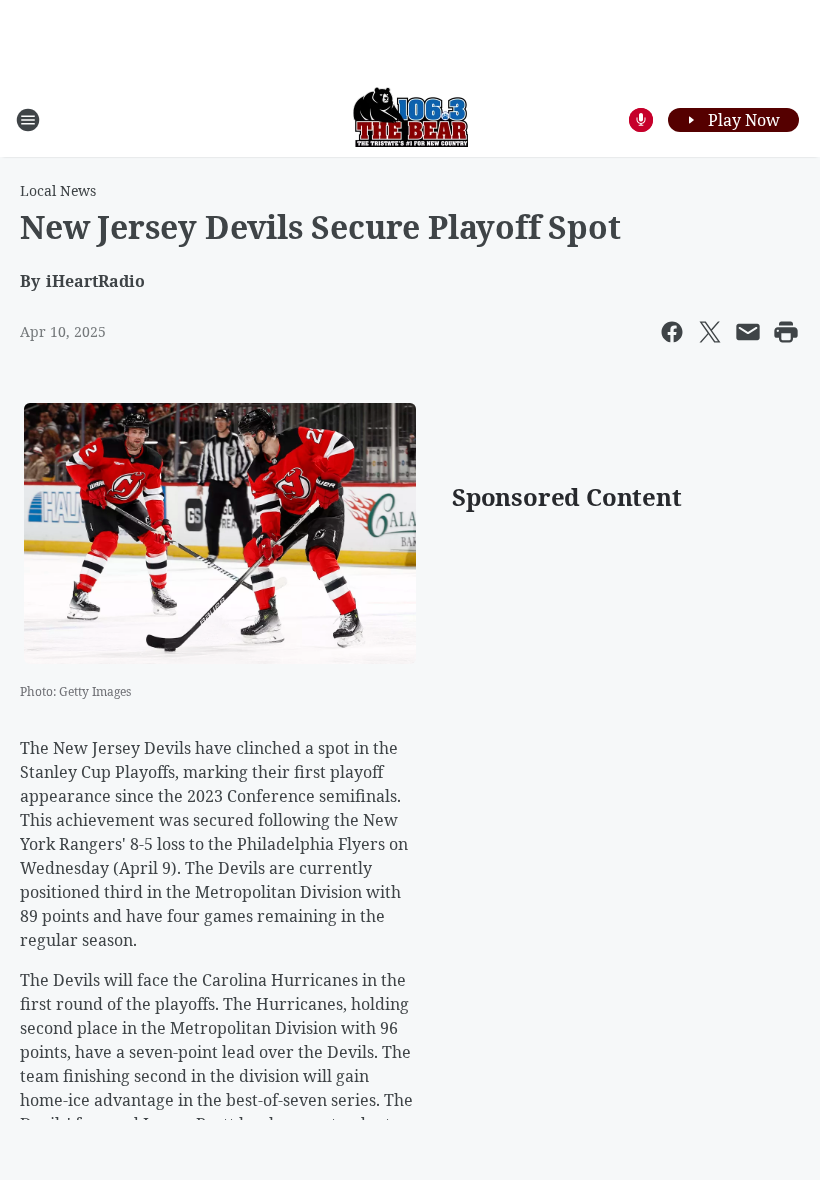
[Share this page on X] (710, 332)
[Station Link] (410, 119)
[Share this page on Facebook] (672, 332)
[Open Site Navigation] (28, 120)
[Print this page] (786, 332)
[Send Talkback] (641, 120)
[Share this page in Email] (748, 332)
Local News (58, 190)
